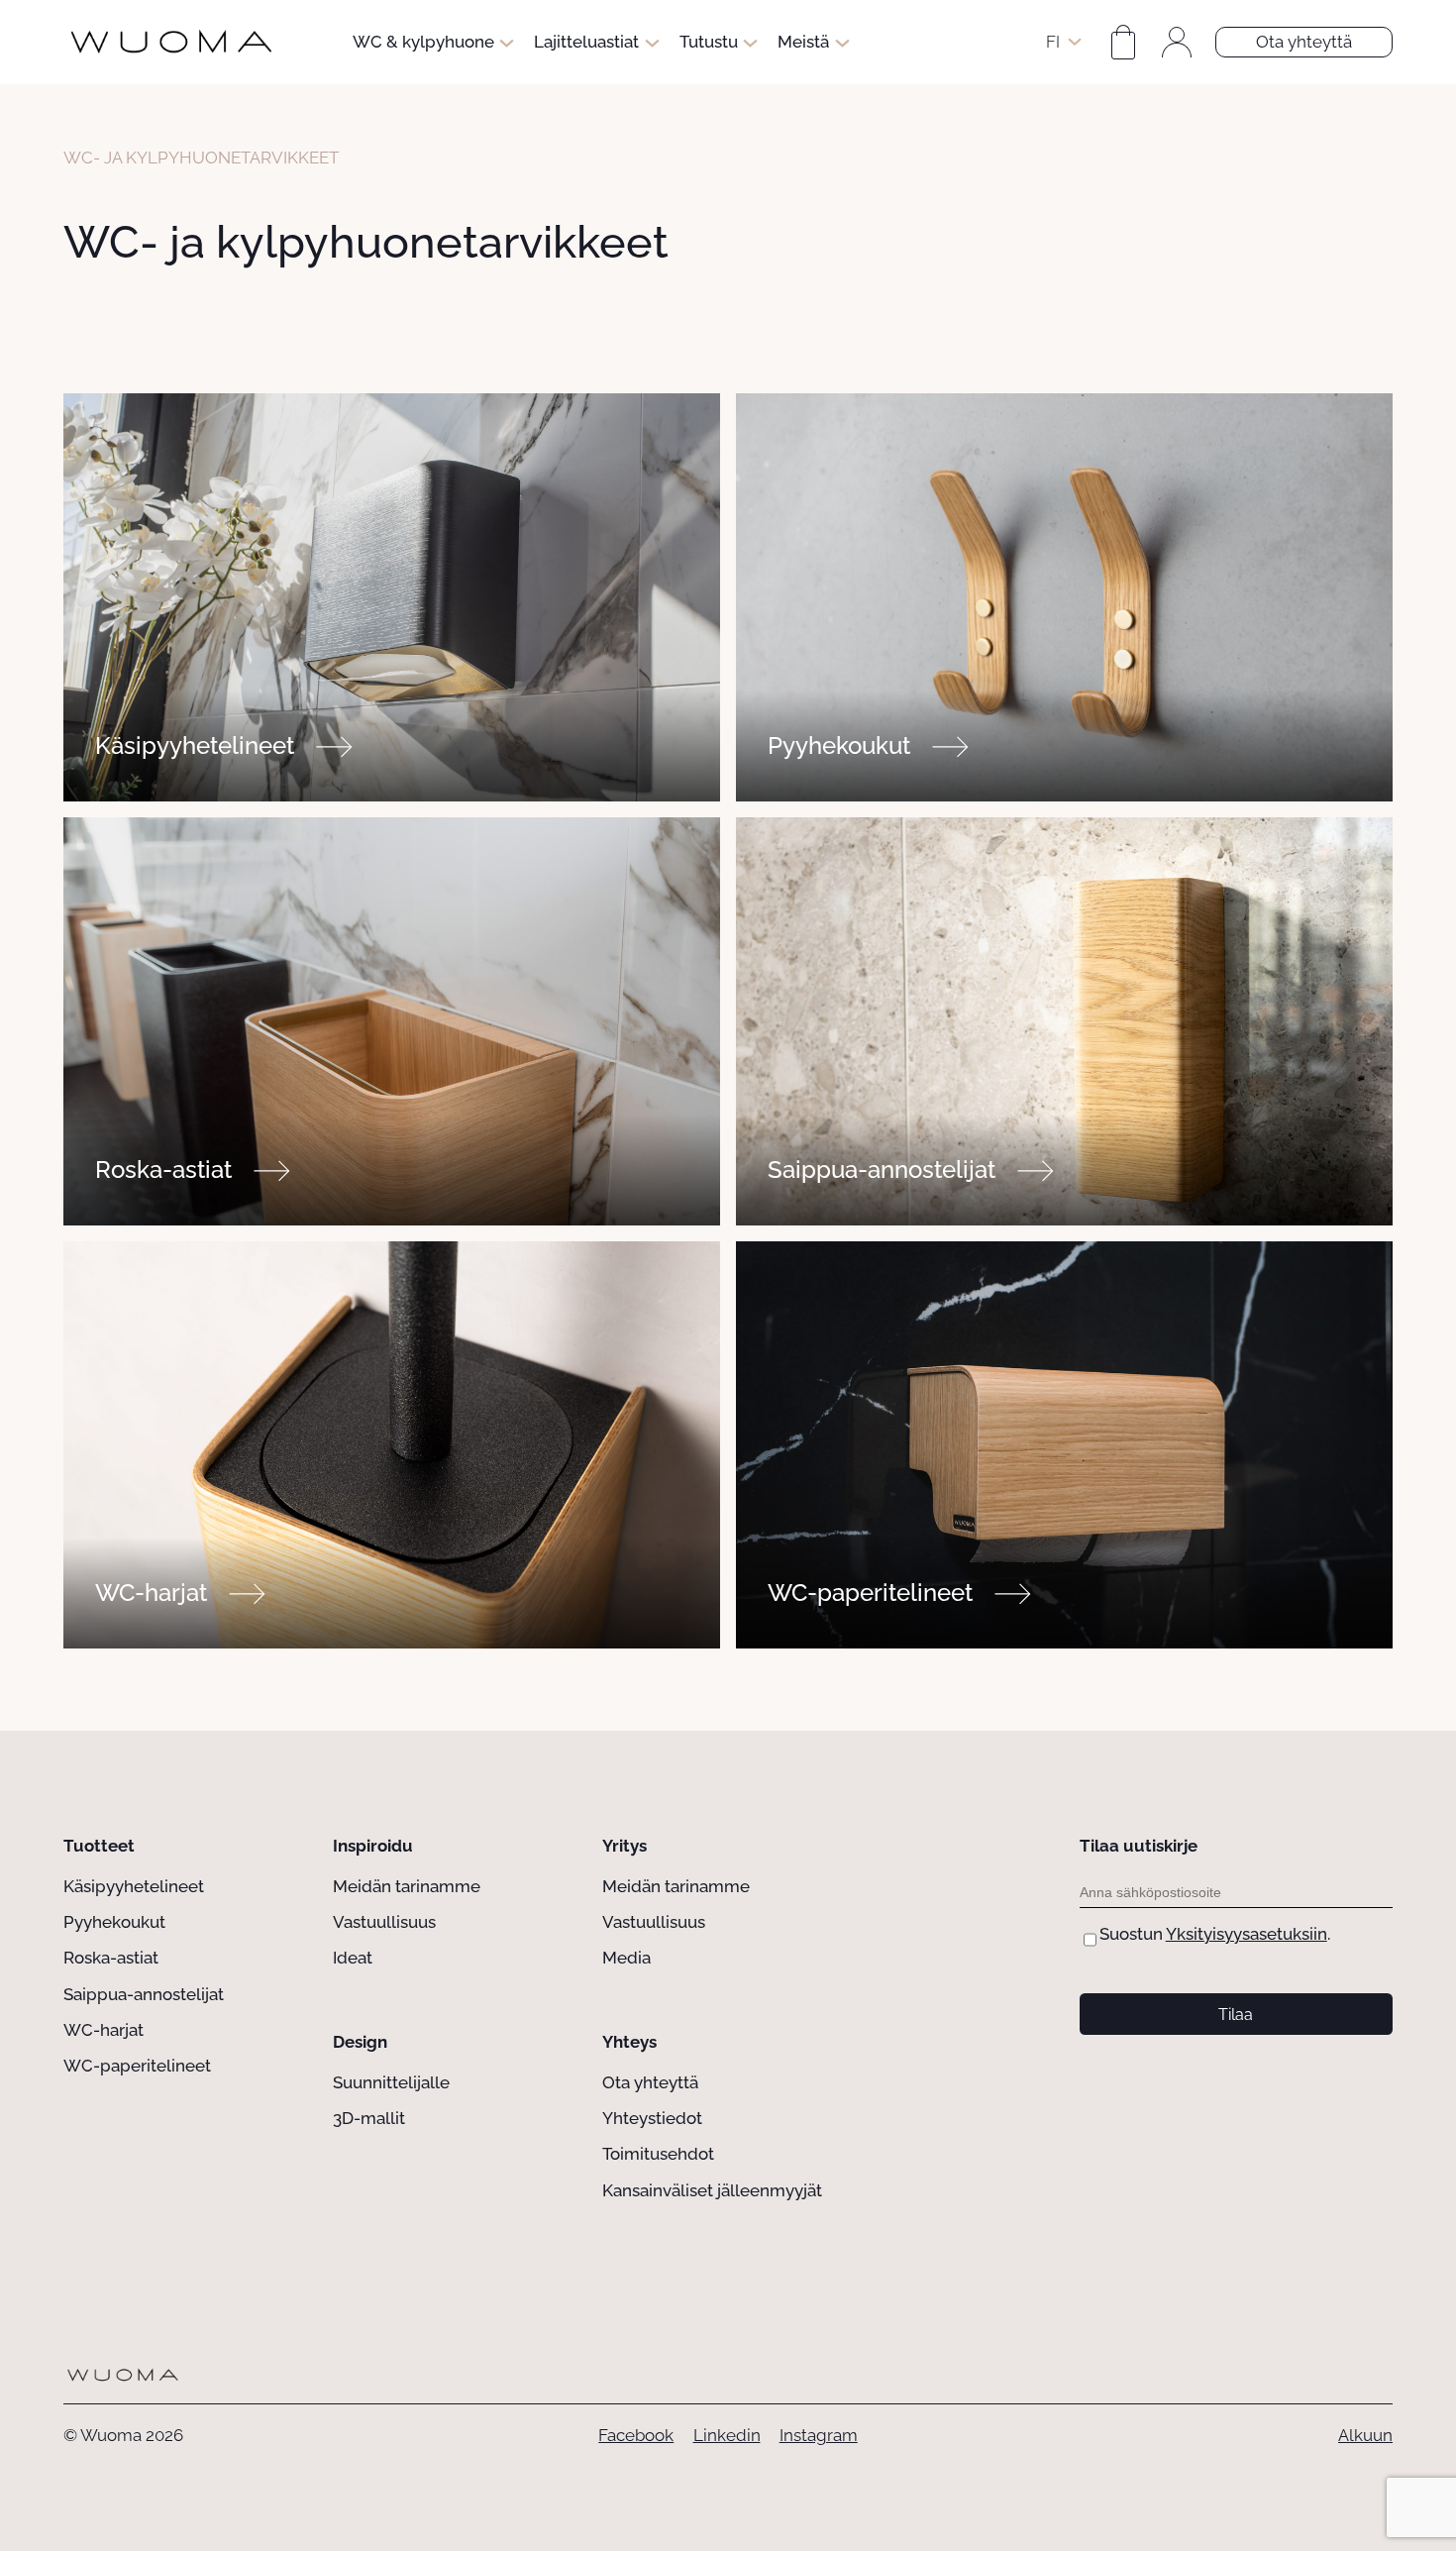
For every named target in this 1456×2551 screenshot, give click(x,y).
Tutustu (709, 42)
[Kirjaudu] (1177, 43)
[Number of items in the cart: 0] (1123, 43)
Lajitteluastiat (586, 42)
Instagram (819, 2435)
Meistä (803, 42)
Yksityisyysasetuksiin (1247, 1934)
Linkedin (727, 2435)
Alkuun (1365, 2435)
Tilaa (1236, 2015)
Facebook (636, 2435)
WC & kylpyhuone (423, 42)
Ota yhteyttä (1304, 42)
